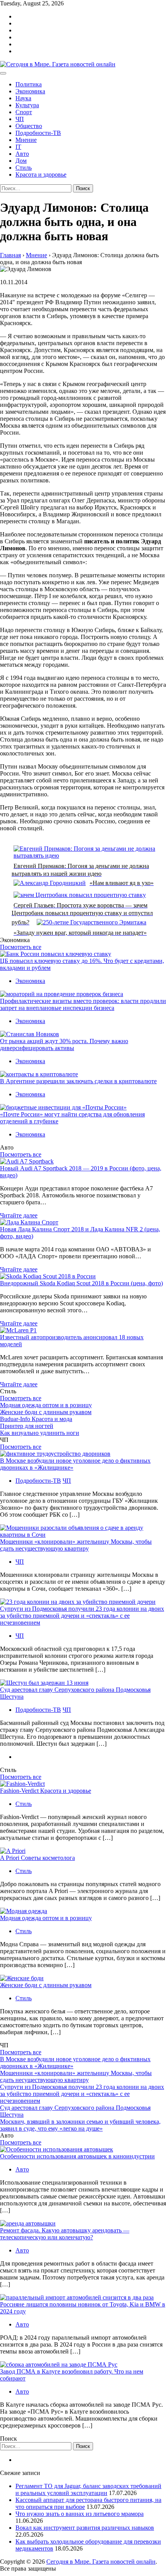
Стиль (24, 168)
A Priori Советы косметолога (37, 1858)
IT (18, 147)
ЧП (20, 119)
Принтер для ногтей (27, 1426)
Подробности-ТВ (38, 133)
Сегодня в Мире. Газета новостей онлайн (101, 2562)
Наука (23, 98)
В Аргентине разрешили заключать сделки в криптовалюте (78, 1081)
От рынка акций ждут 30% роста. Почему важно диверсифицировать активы (64, 1044)
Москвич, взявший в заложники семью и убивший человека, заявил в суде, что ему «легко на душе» (80, 2125)
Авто (22, 154)
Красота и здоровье (41, 174)
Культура (27, 105)
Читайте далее (19, 1215)
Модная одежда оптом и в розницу (46, 1405)
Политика (29, 84)
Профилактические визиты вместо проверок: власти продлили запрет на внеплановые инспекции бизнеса (83, 1004)
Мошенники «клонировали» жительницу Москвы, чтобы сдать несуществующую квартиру (76, 1545)
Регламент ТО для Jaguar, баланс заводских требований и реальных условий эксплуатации (88, 2489)
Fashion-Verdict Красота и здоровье (46, 1791)
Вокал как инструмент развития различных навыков (85, 2528)
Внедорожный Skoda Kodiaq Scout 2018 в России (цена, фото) (81, 1283)
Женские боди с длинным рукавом (46, 1412)
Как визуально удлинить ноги (40, 1433)
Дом (21, 161)
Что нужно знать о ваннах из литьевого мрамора (80, 2514)
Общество (29, 126)
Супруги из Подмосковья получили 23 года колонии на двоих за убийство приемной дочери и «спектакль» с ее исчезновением (82, 1616)
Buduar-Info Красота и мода (36, 1419)
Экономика (30, 91)
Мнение (26, 140)
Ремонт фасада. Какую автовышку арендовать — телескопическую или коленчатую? (65, 2234)
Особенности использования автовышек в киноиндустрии (77, 2156)
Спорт (24, 112)
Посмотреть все (21, 947)
